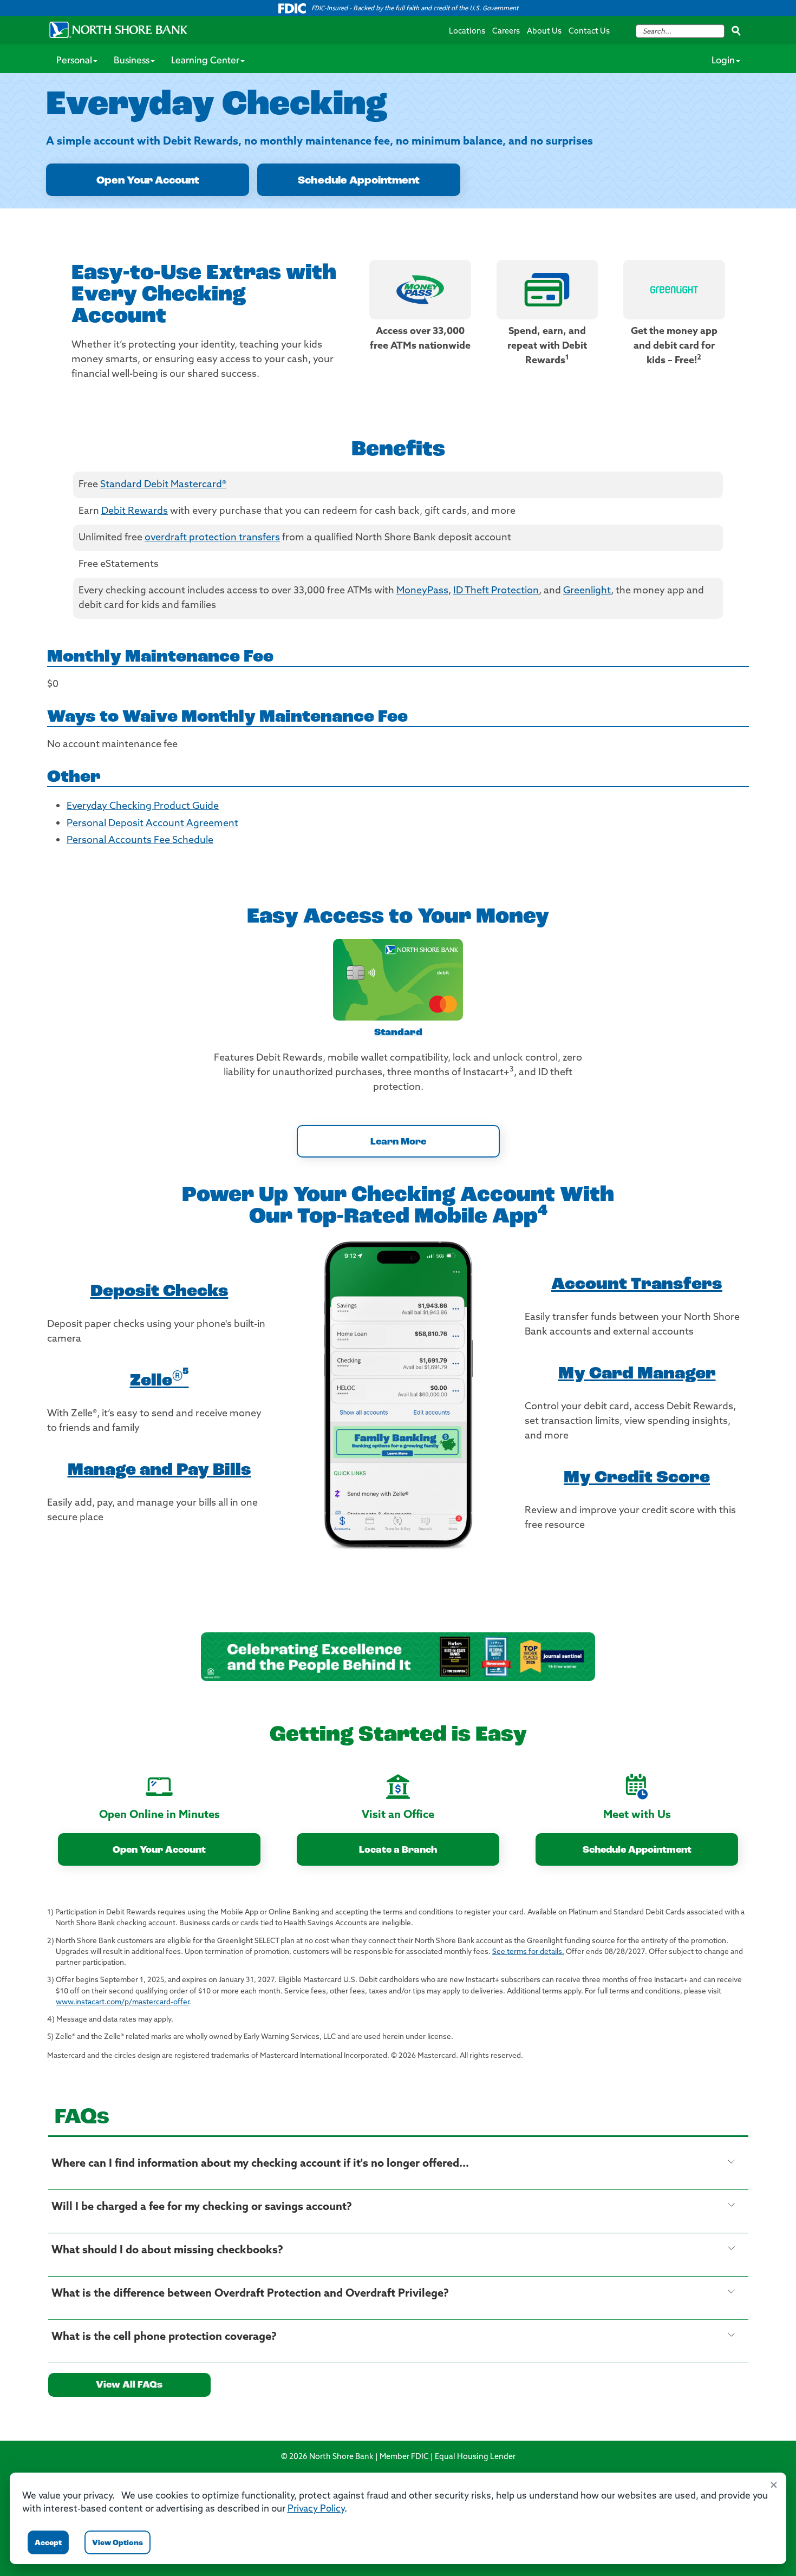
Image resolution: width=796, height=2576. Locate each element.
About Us (544, 32)
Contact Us (589, 32)
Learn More (398, 1142)
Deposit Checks (159, 1292)
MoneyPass (422, 591)
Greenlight (587, 591)
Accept (48, 2543)
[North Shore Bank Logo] (119, 30)
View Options (118, 2543)
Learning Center (205, 61)
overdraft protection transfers (212, 538)
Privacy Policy (316, 2509)
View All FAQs (129, 2385)
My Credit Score (637, 1478)
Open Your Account (148, 181)
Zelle (159, 1381)
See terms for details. (528, 1952)
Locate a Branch (398, 1851)
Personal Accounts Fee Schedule (140, 841)
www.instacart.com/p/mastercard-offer (122, 2002)
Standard (398, 1033)
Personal (74, 61)
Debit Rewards (135, 512)
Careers (506, 32)
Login (723, 61)
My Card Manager (637, 1374)
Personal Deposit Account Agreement (152, 824)
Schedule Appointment (359, 181)
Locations (467, 32)
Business (132, 61)
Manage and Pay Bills (159, 1470)
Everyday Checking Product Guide (143, 807)
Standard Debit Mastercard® (163, 485)
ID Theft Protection (496, 591)
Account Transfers (637, 1285)
